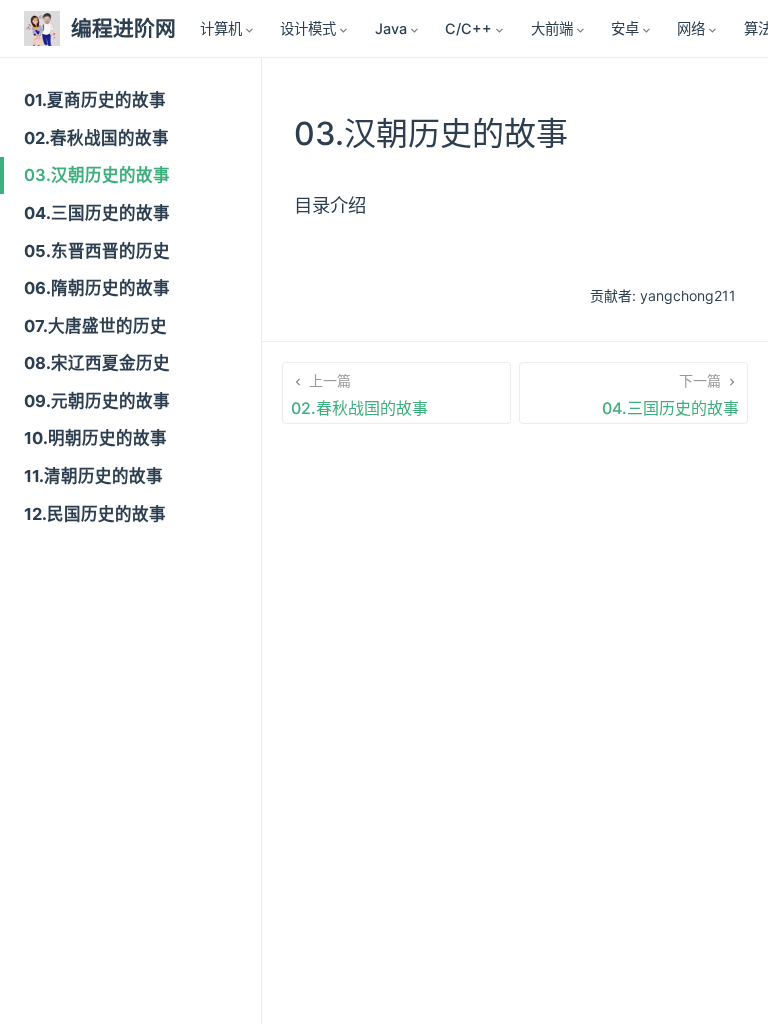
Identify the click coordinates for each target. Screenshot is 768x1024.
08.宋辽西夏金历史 (97, 363)
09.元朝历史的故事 (97, 401)
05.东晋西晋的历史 (97, 251)
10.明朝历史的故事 (95, 438)
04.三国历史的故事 (97, 213)
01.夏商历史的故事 (95, 100)
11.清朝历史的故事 (93, 476)
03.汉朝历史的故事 (97, 175)
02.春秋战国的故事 (96, 138)
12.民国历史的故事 (95, 514)
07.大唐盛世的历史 (95, 326)
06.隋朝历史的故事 (97, 288)
